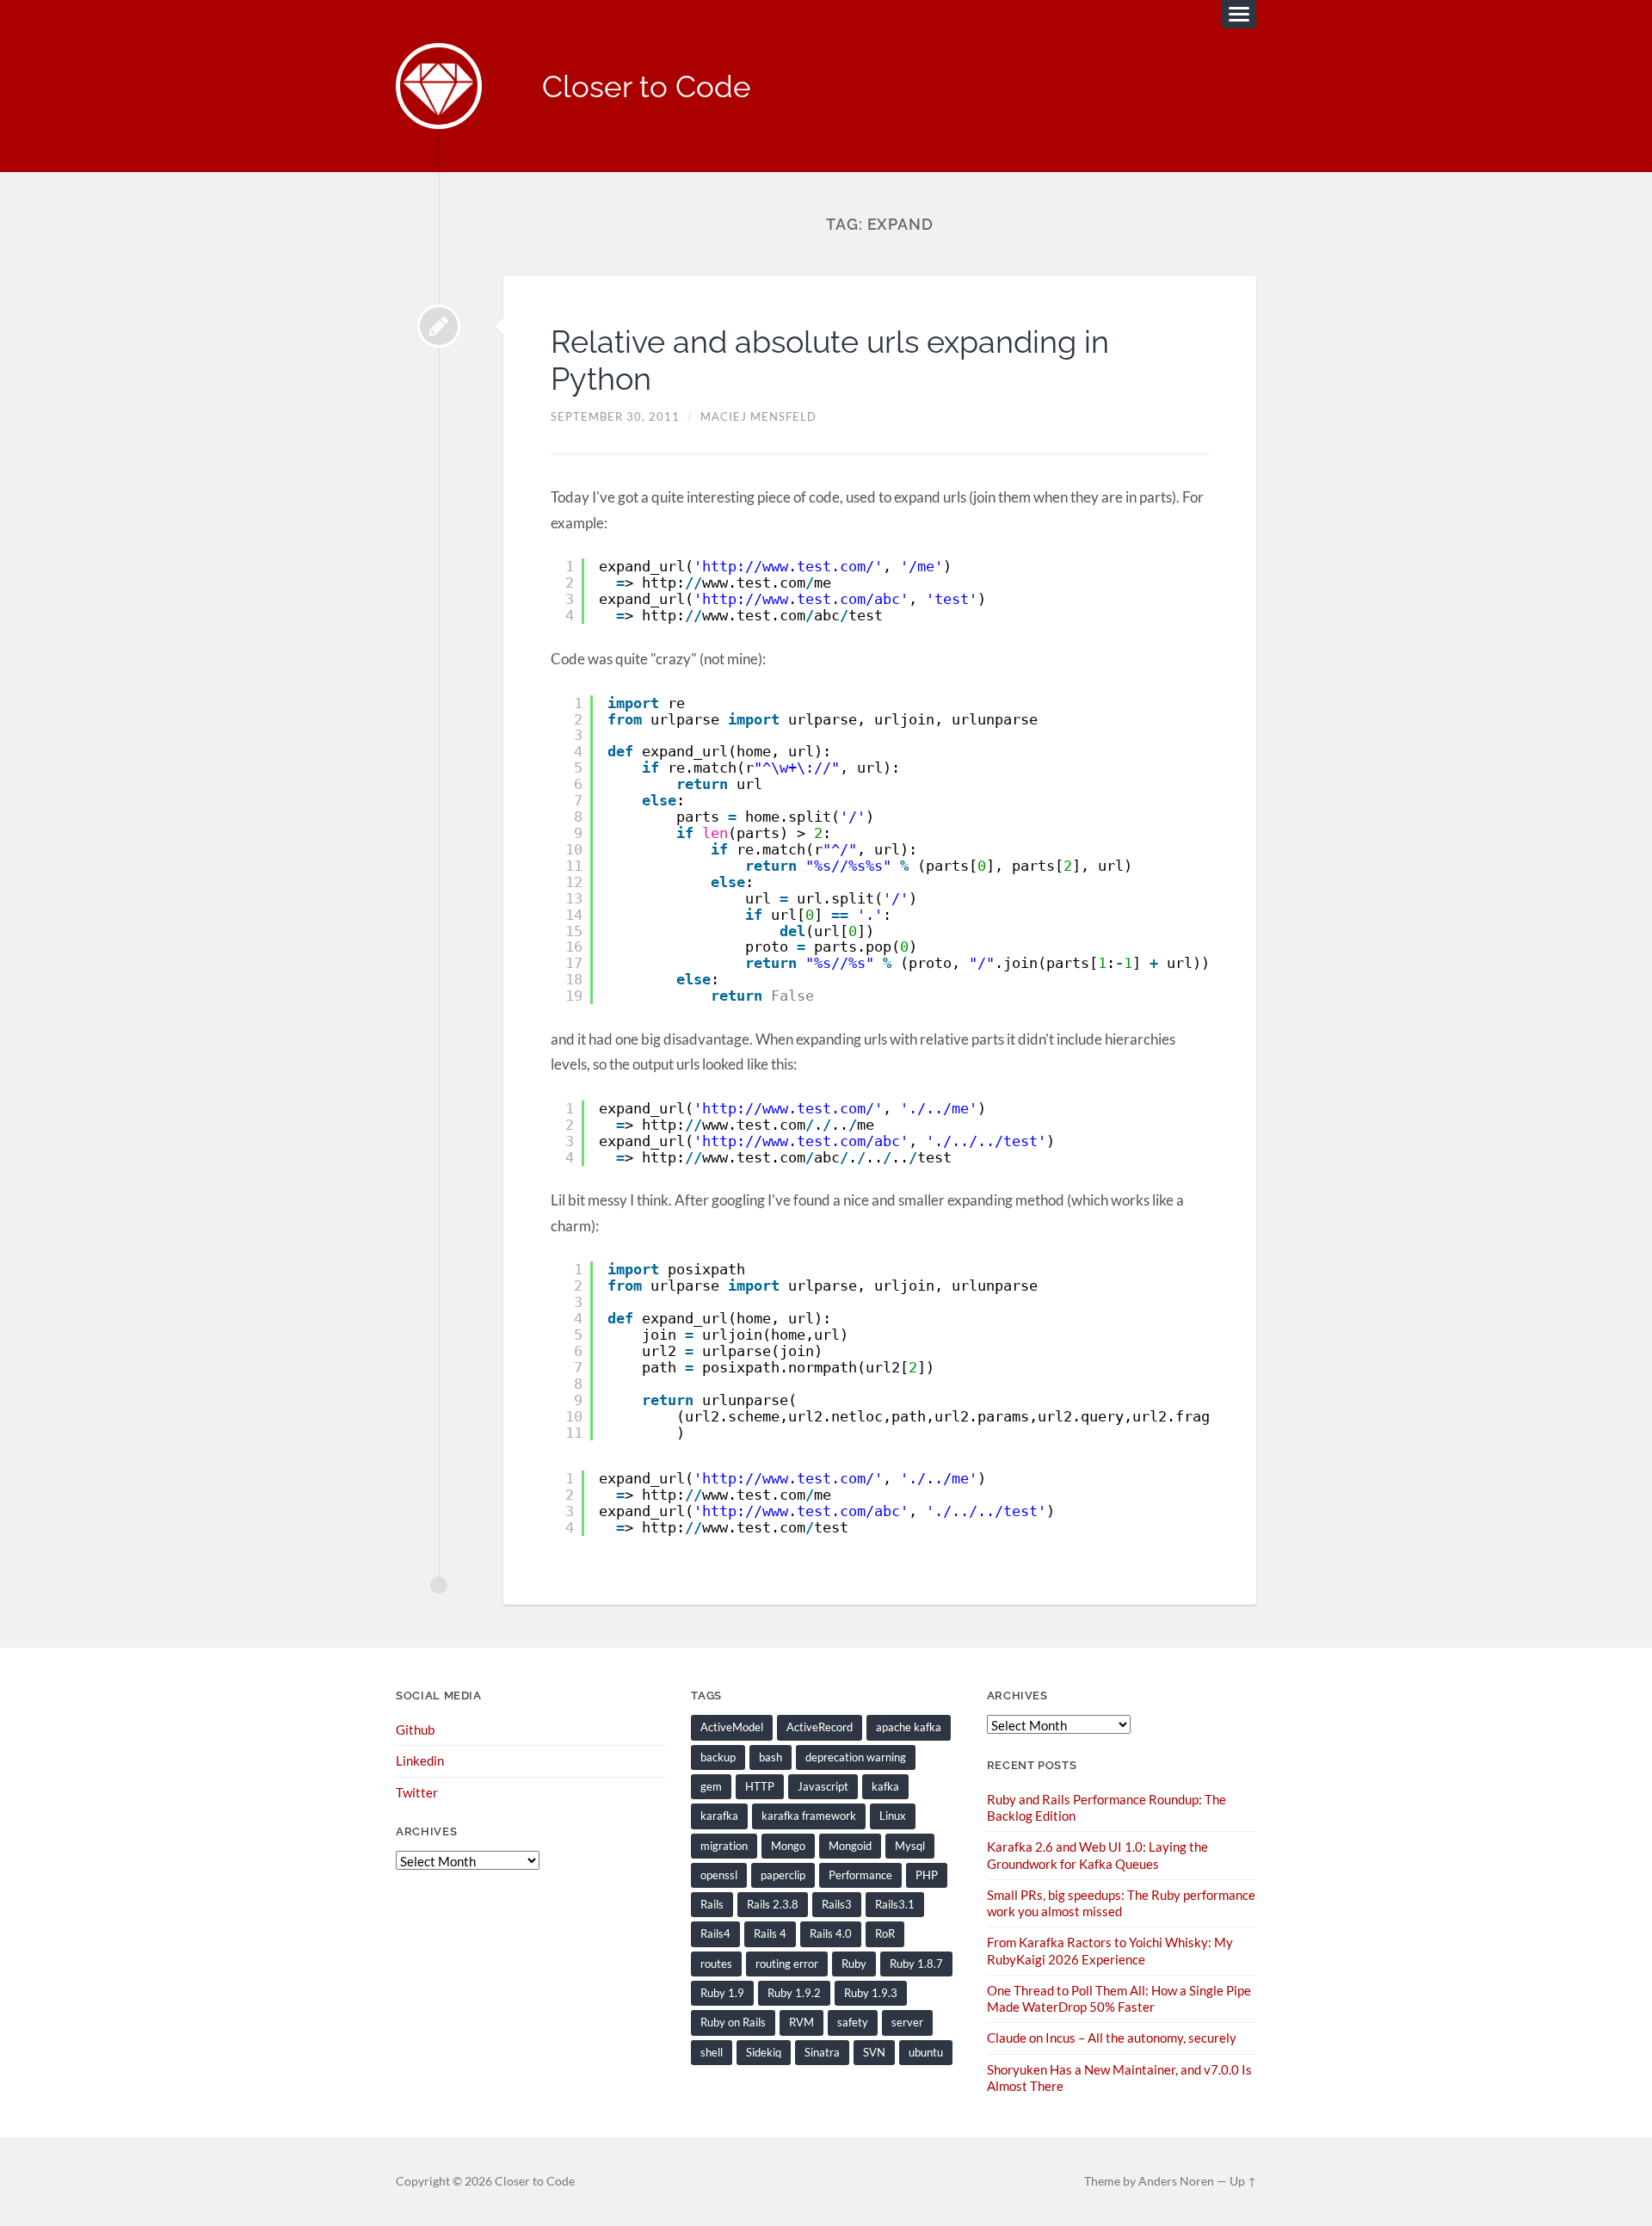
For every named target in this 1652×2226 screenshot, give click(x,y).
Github (415, 1730)
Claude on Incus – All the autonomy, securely (1112, 2038)
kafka (885, 1786)
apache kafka (909, 1727)
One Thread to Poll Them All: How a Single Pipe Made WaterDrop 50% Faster (1119, 1998)
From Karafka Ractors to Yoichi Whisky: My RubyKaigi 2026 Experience (1110, 1950)
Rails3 (837, 1904)
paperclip (783, 1875)
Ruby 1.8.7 (916, 1964)
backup (718, 1757)
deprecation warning (856, 1757)
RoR (885, 1933)
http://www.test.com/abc (801, 599)
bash (771, 1757)
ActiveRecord (820, 1727)
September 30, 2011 (615, 416)
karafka (719, 1816)
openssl (719, 1875)
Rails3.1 (895, 1904)
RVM (801, 2022)
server (907, 2022)
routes (716, 1964)
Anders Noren (1176, 2181)
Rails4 (715, 1933)
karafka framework (809, 1816)
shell (712, 2052)
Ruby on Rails (733, 2022)
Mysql (910, 1846)
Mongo (788, 1846)
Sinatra (822, 2052)
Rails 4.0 (831, 1933)
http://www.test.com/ (788, 566)
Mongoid (850, 1846)
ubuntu (926, 2052)
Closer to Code (647, 86)
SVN (874, 2052)
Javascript (823, 1786)
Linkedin (420, 1760)
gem (711, 1786)
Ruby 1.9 (722, 1993)
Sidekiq (764, 2052)
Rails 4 (770, 1933)
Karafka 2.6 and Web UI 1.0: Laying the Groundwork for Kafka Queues (1097, 1855)
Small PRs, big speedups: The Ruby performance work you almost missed (1121, 1903)
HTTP (760, 1786)
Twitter (417, 1792)
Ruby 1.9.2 (794, 1993)
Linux (893, 1816)
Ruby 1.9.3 (871, 1993)
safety (853, 2022)
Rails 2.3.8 (773, 1904)
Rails (712, 1904)
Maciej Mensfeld (758, 416)
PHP (927, 1875)
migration (724, 1846)
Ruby (854, 1964)
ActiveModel (732, 1727)
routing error (787, 1964)
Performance (860, 1875)
